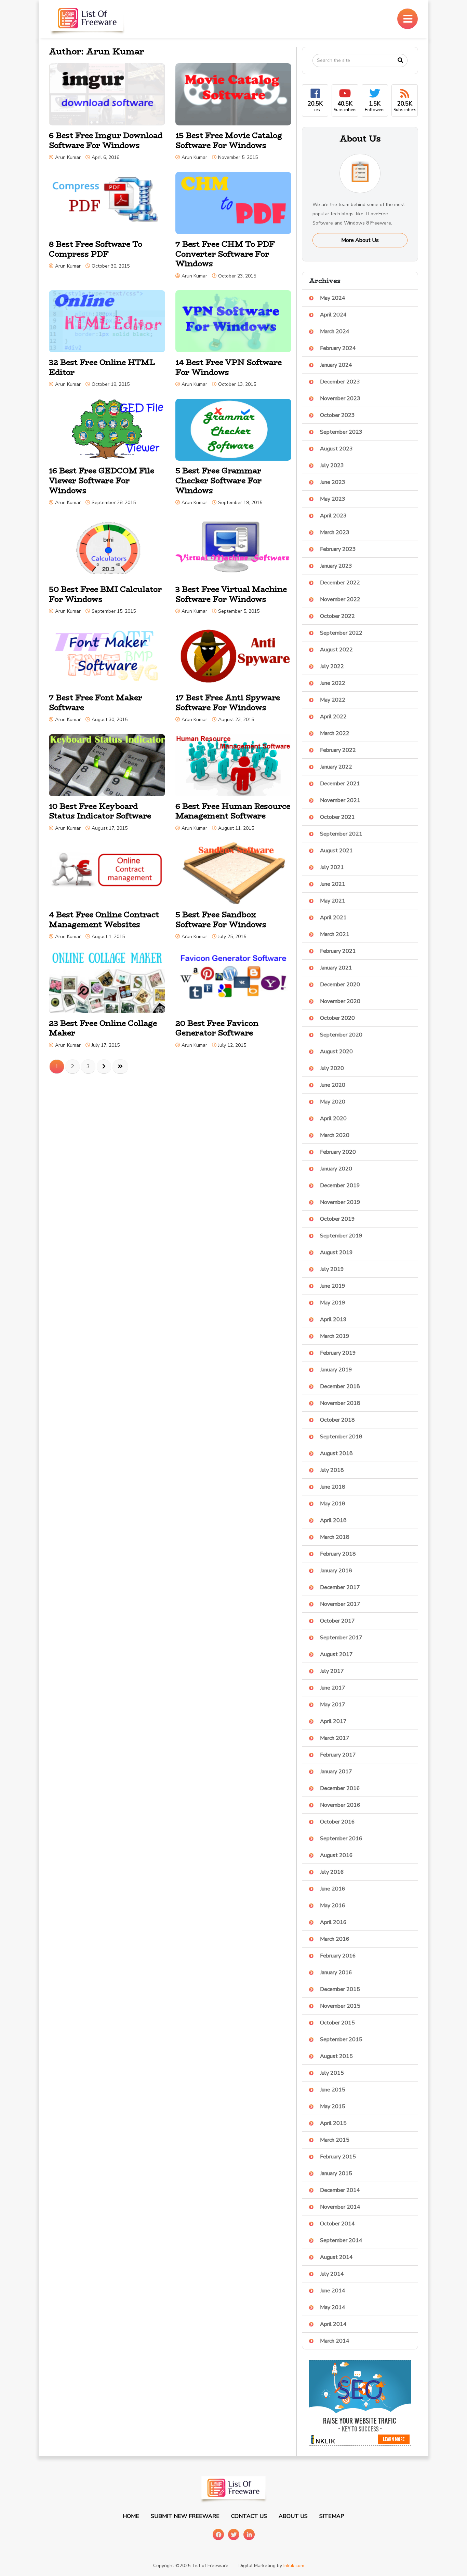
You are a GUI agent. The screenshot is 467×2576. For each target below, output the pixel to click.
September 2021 (341, 834)
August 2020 (336, 1052)
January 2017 (336, 1772)
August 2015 (336, 2056)
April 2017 (333, 1721)
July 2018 (332, 1470)
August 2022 (336, 650)
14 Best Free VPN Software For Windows (229, 367)
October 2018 (337, 1420)
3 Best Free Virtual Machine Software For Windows (231, 594)
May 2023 (333, 499)
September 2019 (341, 1236)
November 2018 (340, 1403)
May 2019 (333, 1303)
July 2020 (332, 1068)
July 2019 (332, 1269)
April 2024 (333, 315)
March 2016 (335, 1939)
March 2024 (335, 331)
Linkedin (249, 2534)
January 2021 (336, 968)
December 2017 (340, 1587)
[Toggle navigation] (408, 19)
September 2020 (341, 1035)
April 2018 (333, 1520)
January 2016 (336, 1972)
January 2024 (336, 365)
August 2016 (336, 1855)
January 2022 (336, 767)
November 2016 (340, 1805)
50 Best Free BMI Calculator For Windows (105, 594)
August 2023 (336, 449)
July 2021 (332, 867)
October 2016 (337, 1822)
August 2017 (336, 1654)
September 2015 (341, 2039)
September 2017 (341, 1638)
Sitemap (332, 2516)
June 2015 (333, 2090)
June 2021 (333, 884)
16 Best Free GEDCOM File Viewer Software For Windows (102, 480)
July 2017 (332, 1671)
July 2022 (332, 666)
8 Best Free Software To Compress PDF (96, 249)
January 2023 (336, 566)
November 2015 (340, 2006)
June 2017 (333, 1688)
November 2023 (340, 398)
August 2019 (336, 1252)
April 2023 (333, 516)
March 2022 (335, 733)
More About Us (360, 240)
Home (131, 2516)
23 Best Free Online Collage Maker (103, 1028)
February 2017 (338, 1755)
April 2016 (333, 1922)
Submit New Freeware (185, 2516)
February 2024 (338, 348)
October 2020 (337, 1018)
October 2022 (337, 616)
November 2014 (340, 2207)
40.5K (345, 106)
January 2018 (336, 1571)
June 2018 (333, 1487)
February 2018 (338, 1554)
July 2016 (332, 1872)
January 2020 (336, 1169)
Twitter (234, 2534)
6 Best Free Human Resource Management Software (233, 811)
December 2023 (340, 382)
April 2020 (333, 1118)
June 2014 (333, 2291)
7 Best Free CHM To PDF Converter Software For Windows (225, 254)
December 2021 (340, 784)
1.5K (375, 106)
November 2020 (340, 1001)
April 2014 (333, 2324)
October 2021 (337, 817)
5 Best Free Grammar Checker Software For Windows (218, 480)
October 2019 (337, 1219)
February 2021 (338, 951)
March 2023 (335, 532)
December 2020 (340, 985)
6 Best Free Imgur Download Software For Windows (106, 140)
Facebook (218, 2534)
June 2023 (333, 482)
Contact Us (249, 2516)
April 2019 (333, 1319)
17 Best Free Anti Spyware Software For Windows (228, 702)
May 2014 (333, 2307)
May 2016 (333, 1906)
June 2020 (333, 1085)
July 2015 (332, 2073)
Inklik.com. (294, 2566)
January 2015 (336, 2173)
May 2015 (333, 2106)
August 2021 (336, 851)
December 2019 (340, 1185)
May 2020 (333, 1102)
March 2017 (335, 1738)
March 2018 (335, 1537)
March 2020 (335, 1135)
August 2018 (336, 1453)
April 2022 (333, 717)
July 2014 (332, 2274)
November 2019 (340, 1202)
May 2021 (333, 901)
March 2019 (335, 1336)
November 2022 (340, 599)
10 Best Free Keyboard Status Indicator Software (100, 811)
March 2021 (335, 934)
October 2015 (337, 2023)
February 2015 (338, 2157)
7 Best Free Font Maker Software (96, 702)
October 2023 (337, 415)
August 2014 (336, 2257)
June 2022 (333, 683)
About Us (293, 2516)
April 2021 (333, 918)
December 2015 (340, 1989)
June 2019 (333, 1286)
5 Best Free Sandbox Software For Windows (221, 919)
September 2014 (341, 2240)
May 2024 (333, 298)
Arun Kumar (68, 157)
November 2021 (340, 800)
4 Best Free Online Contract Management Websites (104, 919)
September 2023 (341, 432)
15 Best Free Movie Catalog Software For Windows (229, 140)
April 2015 (333, 2123)
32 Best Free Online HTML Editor (102, 367)
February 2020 (338, 1152)
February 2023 (338, 549)
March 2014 (335, 2341)
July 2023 (332, 465)
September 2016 (341, 1839)
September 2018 (341, 1437)
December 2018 (340, 1386)
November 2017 (340, 1604)
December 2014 (340, 2190)
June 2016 (333, 1889)
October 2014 (337, 2224)
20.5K (315, 106)
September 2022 (341, 633)
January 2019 (336, 1370)
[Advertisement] (264, 17)
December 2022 (340, 583)
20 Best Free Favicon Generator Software (217, 1028)
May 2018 (333, 1504)
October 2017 (337, 1621)
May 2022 (333, 700)
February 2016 (338, 1956)
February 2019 (338, 1353)
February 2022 (338, 750)
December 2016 (340, 1788)
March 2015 (335, 2140)
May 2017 (333, 1705)
